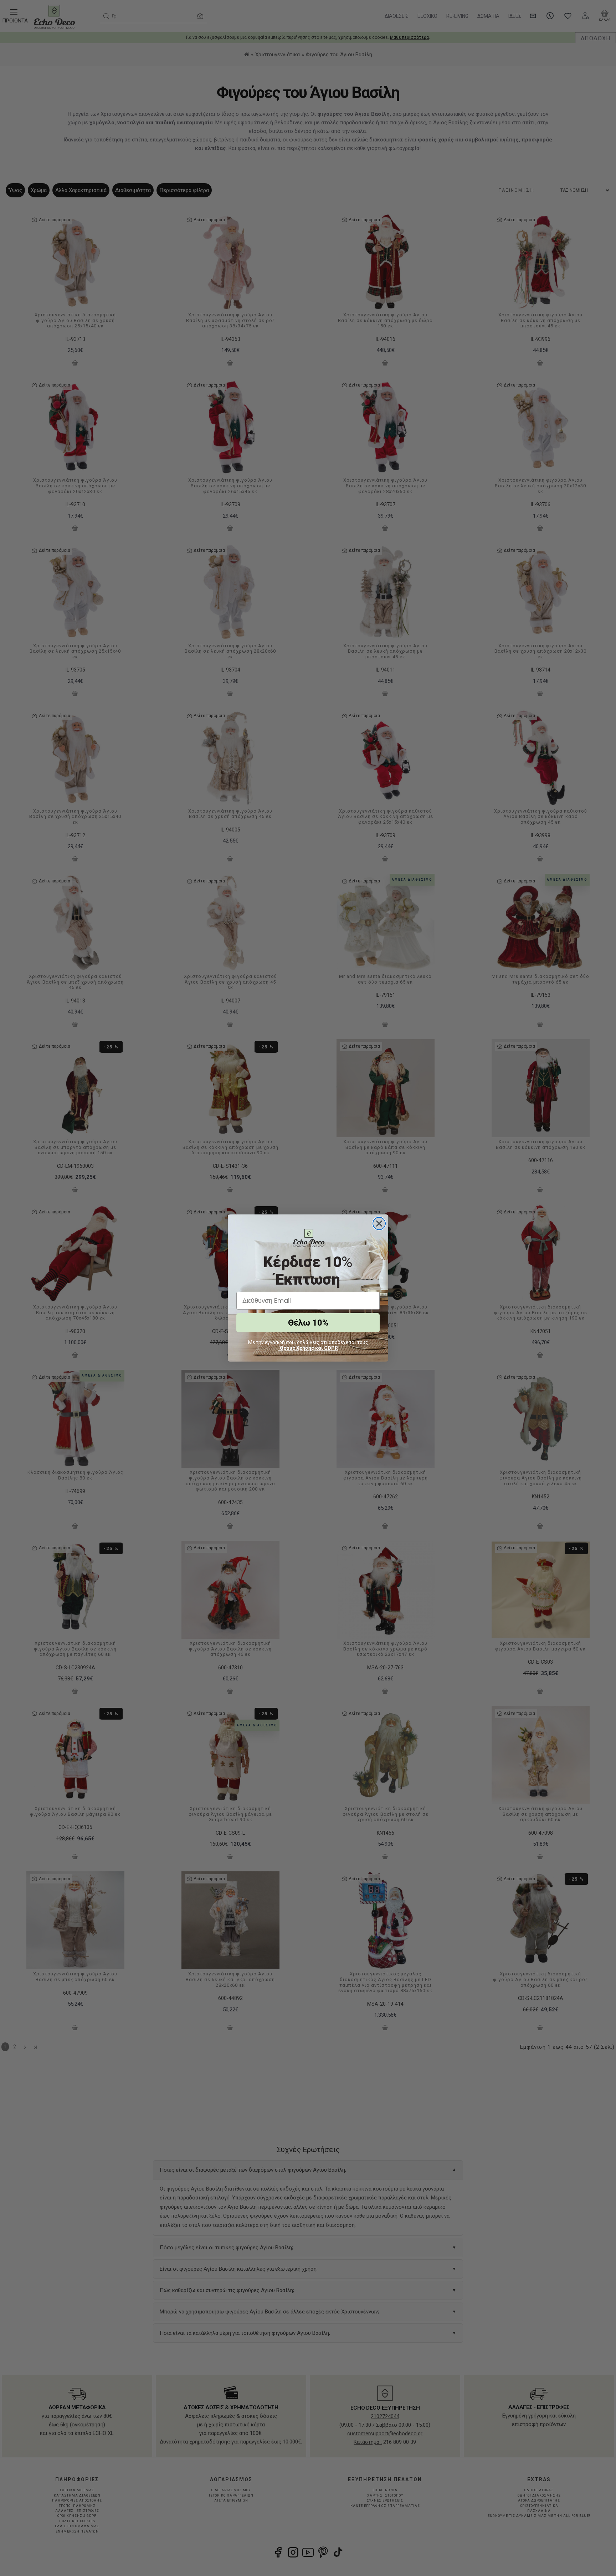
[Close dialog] (379, 1224)
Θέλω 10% (308, 1323)
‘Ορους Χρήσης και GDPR (308, 1348)
